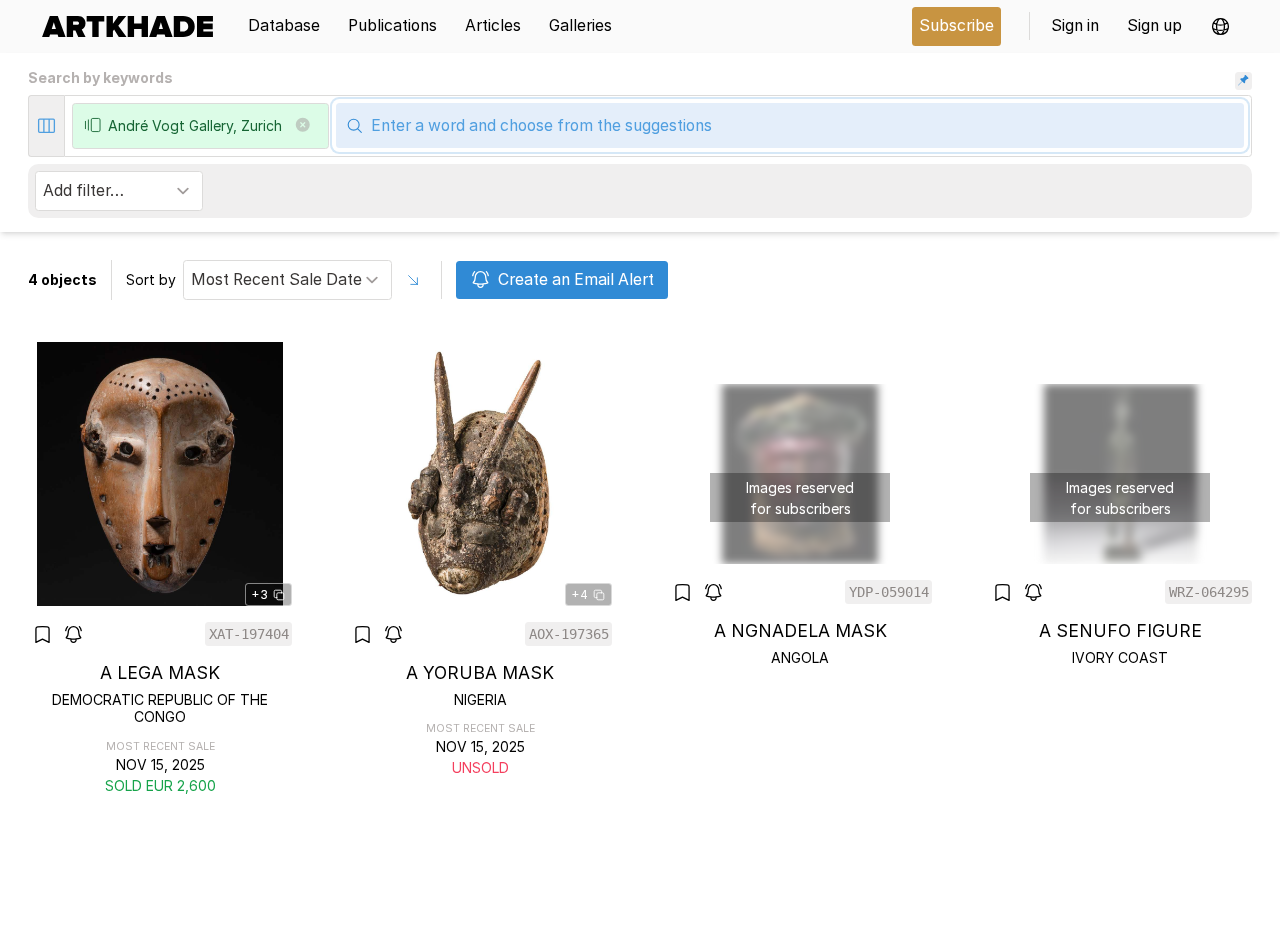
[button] (1220, 26)
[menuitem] (134, 26)
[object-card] (160, 569)
